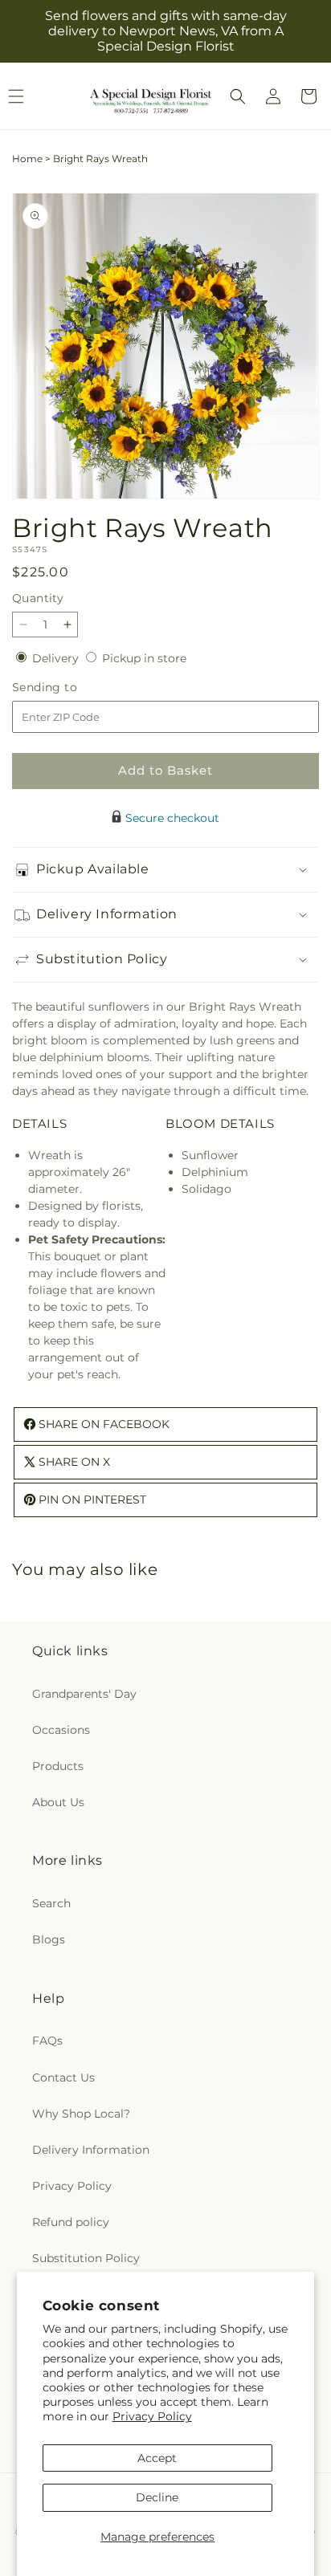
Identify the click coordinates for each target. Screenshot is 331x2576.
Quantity (38, 598)
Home (27, 159)
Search (51, 1903)
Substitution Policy (86, 2258)
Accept (157, 2458)
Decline (157, 2497)
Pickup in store (144, 658)
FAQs (47, 2041)
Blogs (49, 1939)
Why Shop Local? (81, 2114)
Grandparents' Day (84, 1694)
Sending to (69, 688)
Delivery (57, 658)
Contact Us (63, 2077)
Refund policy (71, 2222)
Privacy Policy (152, 2416)
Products (58, 1766)
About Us (58, 1802)
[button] (238, 96)
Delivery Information (91, 2150)
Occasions (61, 1730)
